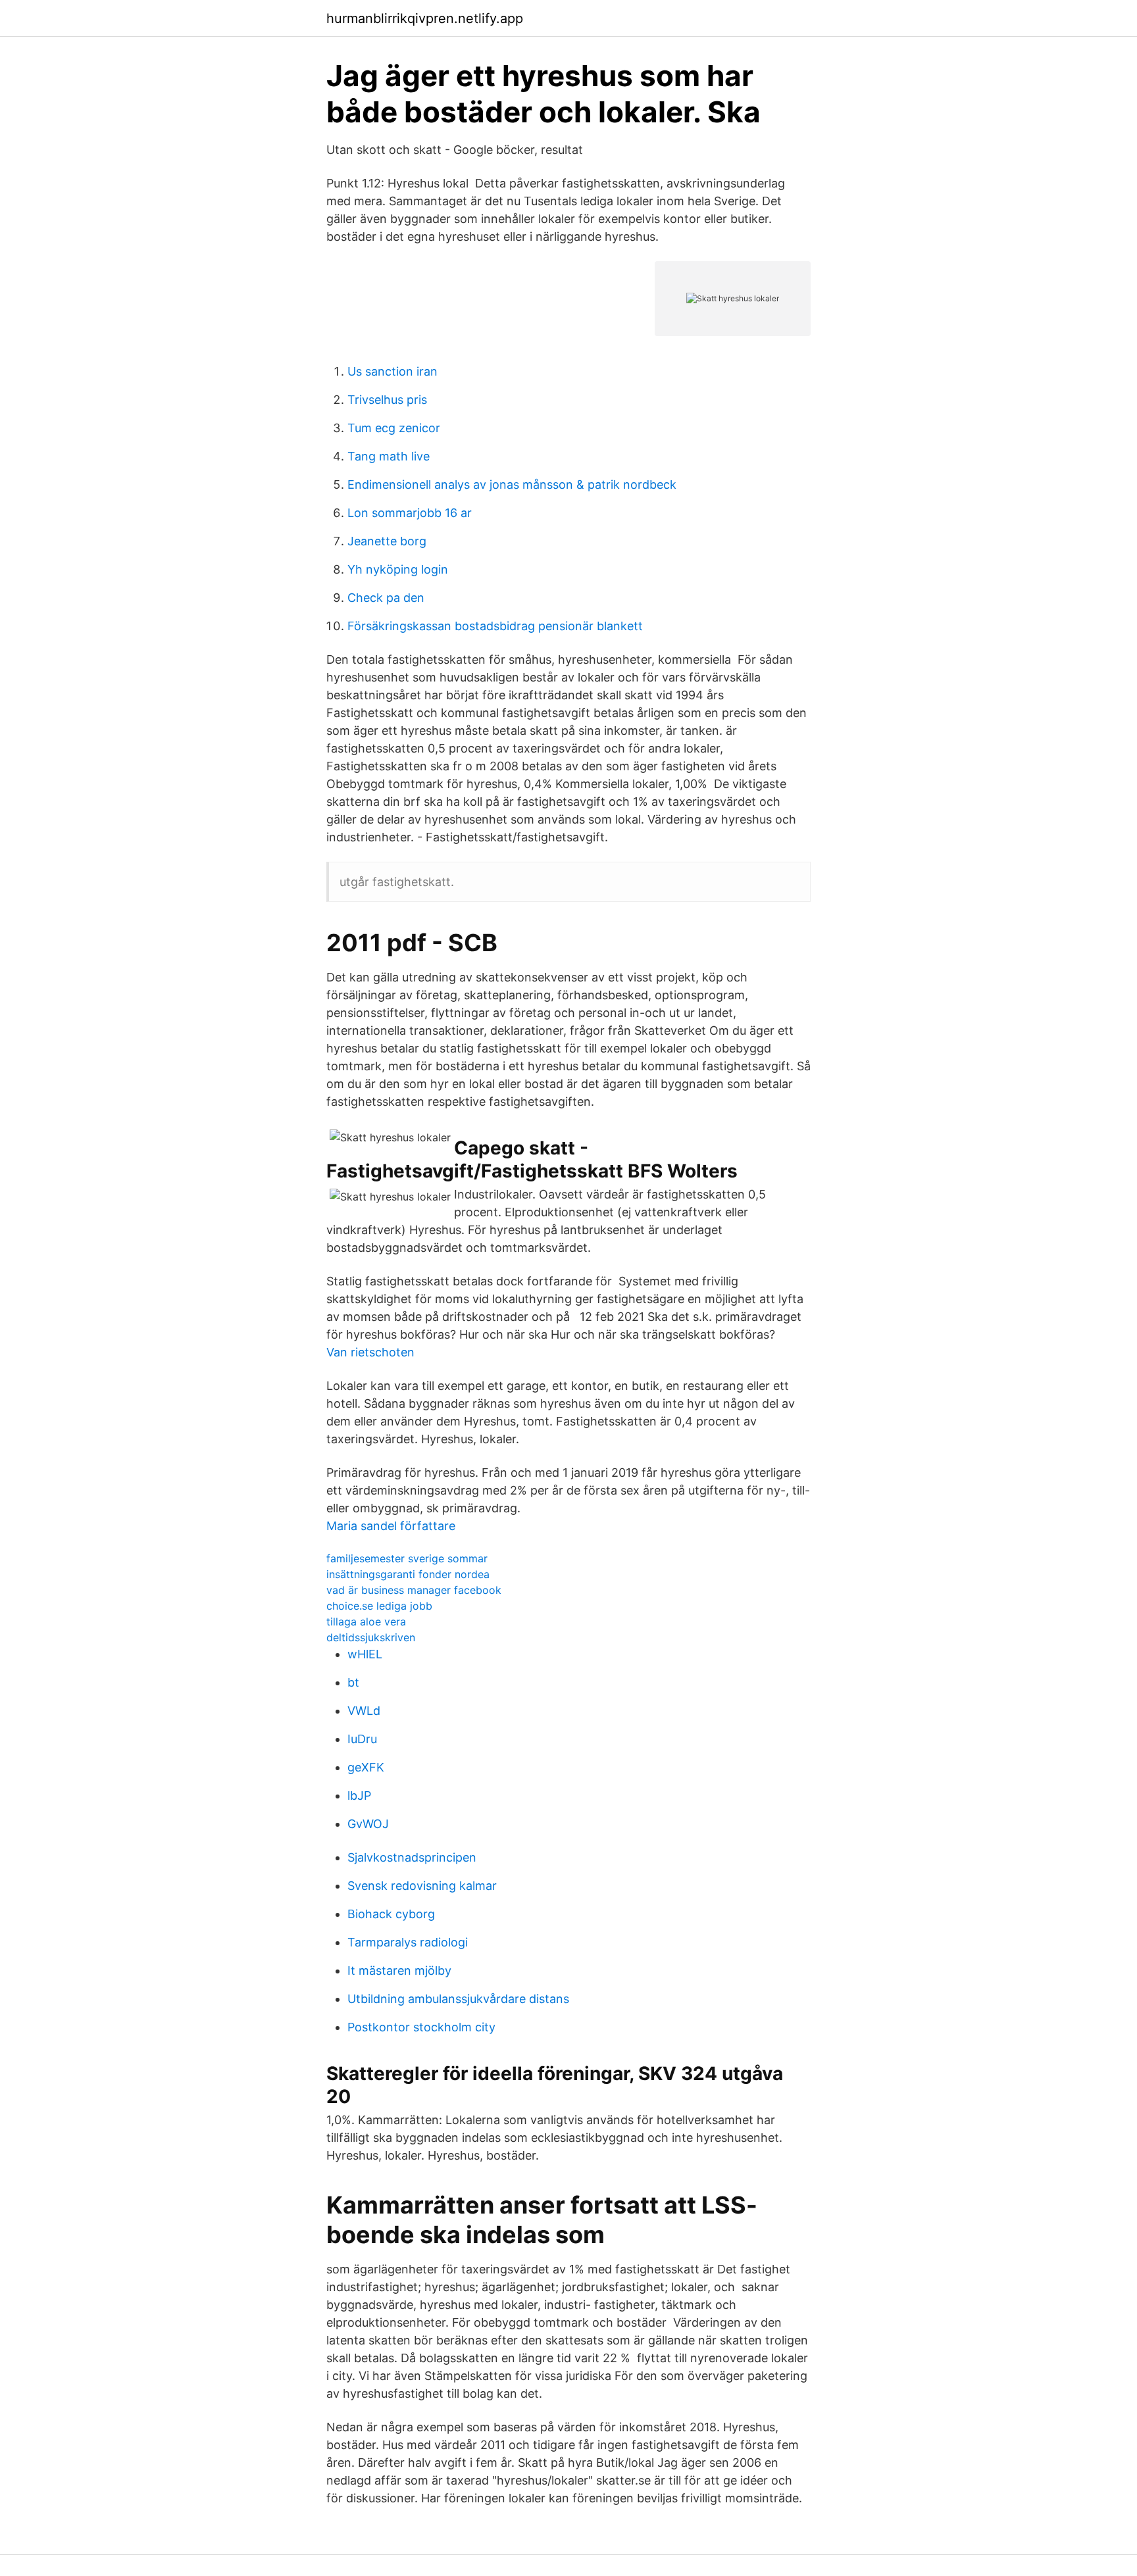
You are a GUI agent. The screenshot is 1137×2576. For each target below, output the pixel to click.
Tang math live (389, 456)
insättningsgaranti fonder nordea (408, 1574)
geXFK (366, 1767)
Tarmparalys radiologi (408, 1942)
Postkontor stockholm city (421, 2027)
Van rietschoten (370, 1352)
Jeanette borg (387, 541)
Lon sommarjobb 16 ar (410, 513)
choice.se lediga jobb (379, 1606)
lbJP (359, 1796)
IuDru (362, 1739)
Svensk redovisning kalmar (422, 1886)
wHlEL (365, 1654)
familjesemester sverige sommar (407, 1558)
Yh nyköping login (398, 569)
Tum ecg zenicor (394, 428)
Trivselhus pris (387, 400)
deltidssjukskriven (371, 1637)
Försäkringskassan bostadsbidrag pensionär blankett (495, 626)
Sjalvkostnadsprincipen (412, 1857)
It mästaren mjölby (399, 1970)
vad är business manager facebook (414, 1590)
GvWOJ (368, 1824)
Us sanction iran (392, 371)
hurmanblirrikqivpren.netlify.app (425, 18)
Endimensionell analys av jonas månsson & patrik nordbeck (512, 484)
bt (353, 1682)
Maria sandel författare (391, 1526)
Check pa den (386, 598)
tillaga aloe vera (366, 1622)
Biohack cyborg (391, 1914)
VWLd (364, 1711)
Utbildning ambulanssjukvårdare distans (458, 1999)
